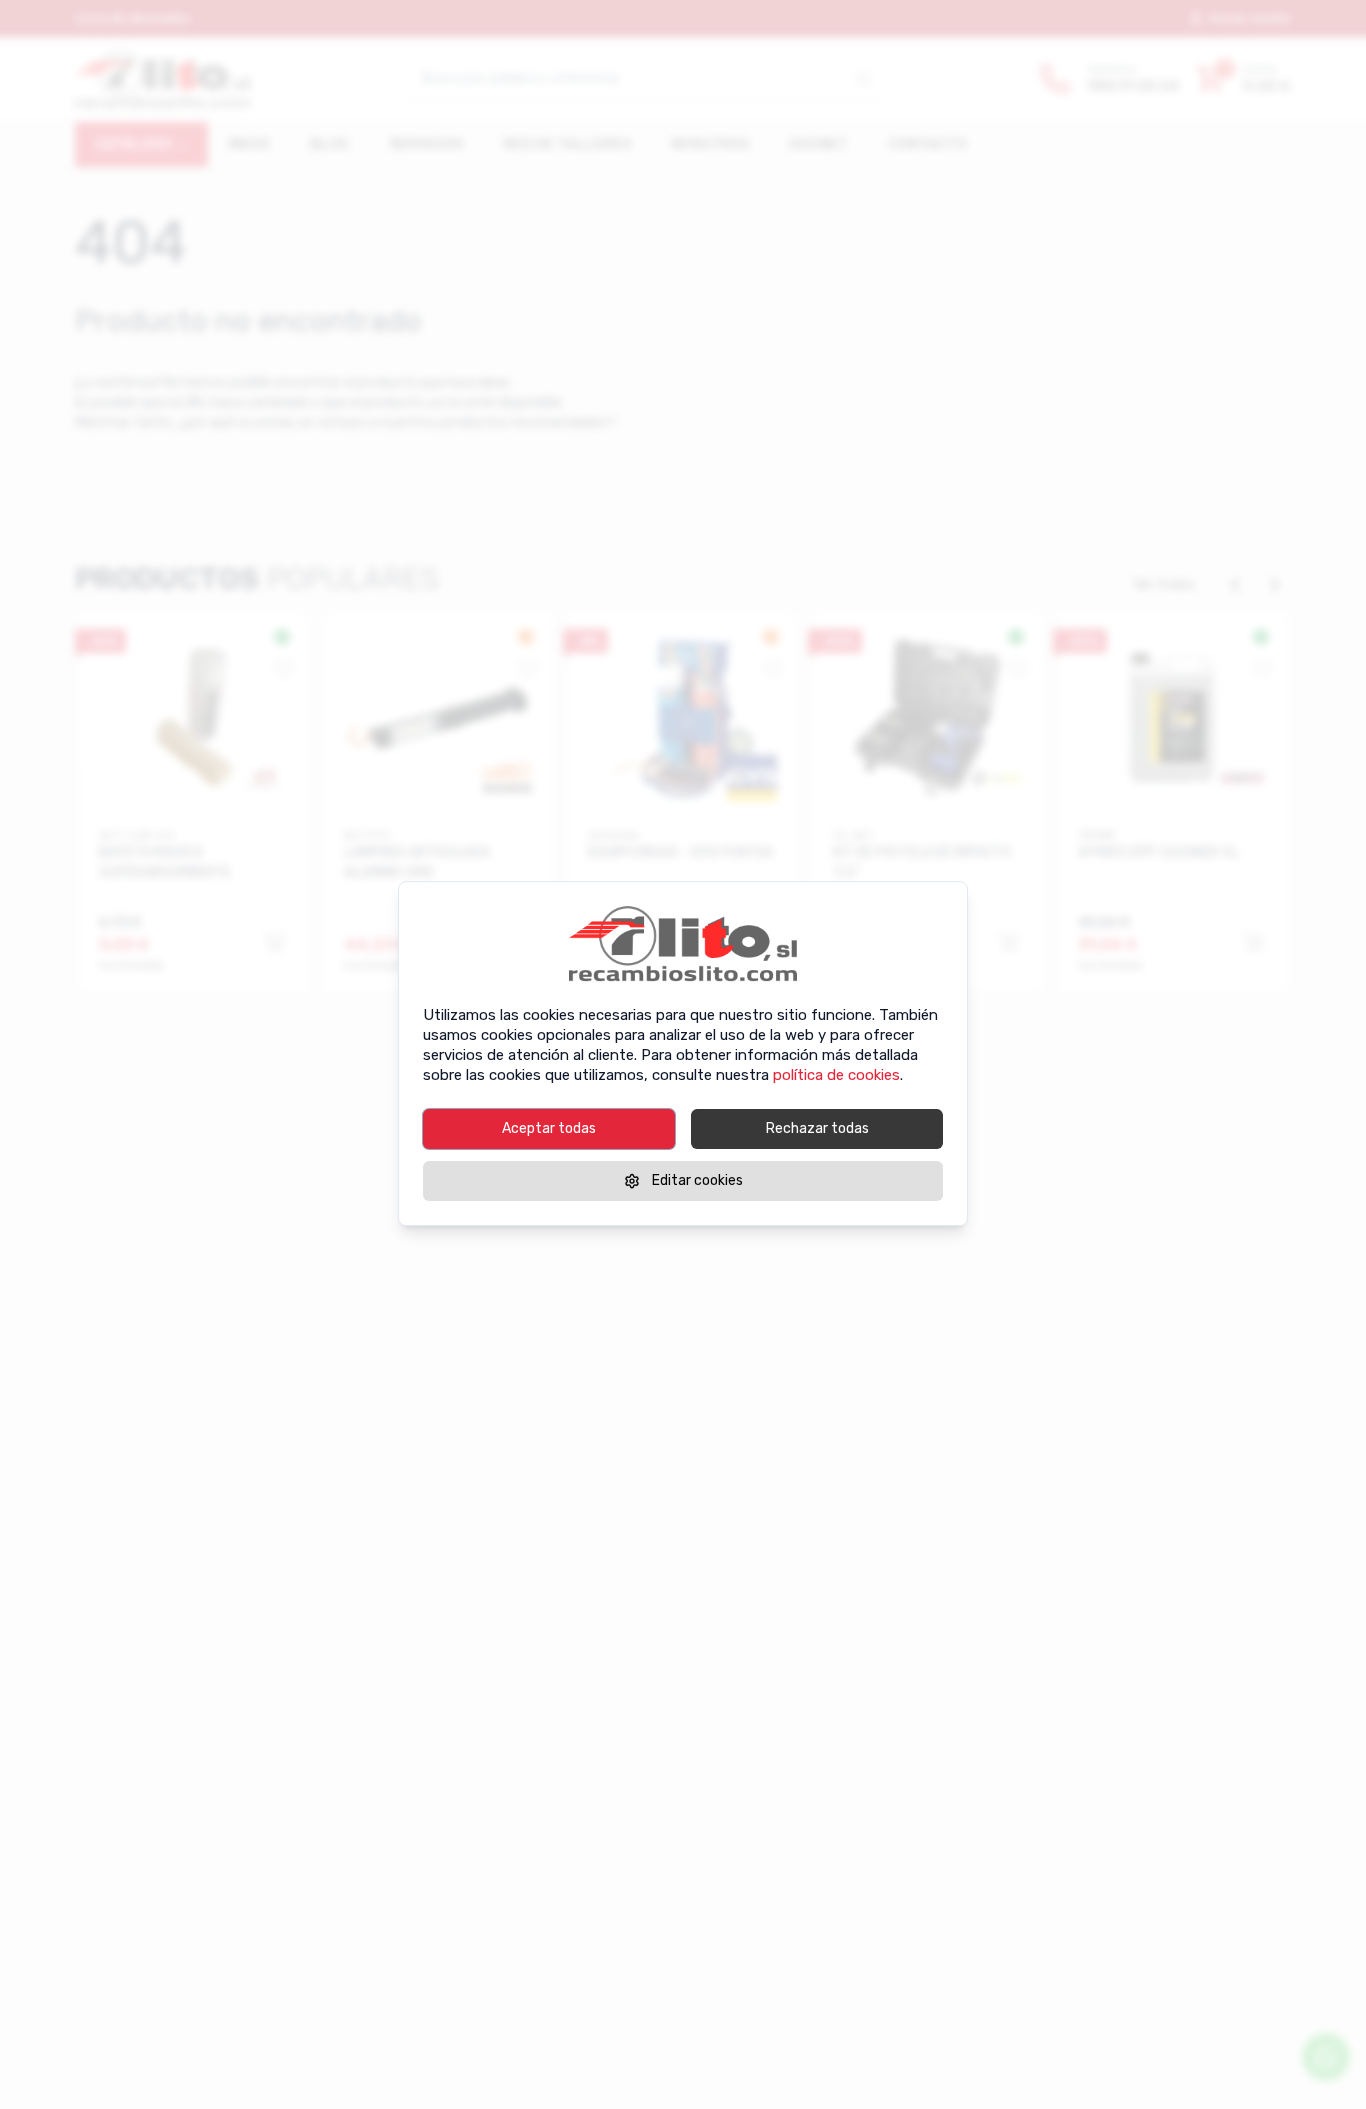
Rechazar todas (817, 1128)
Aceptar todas (549, 1128)
